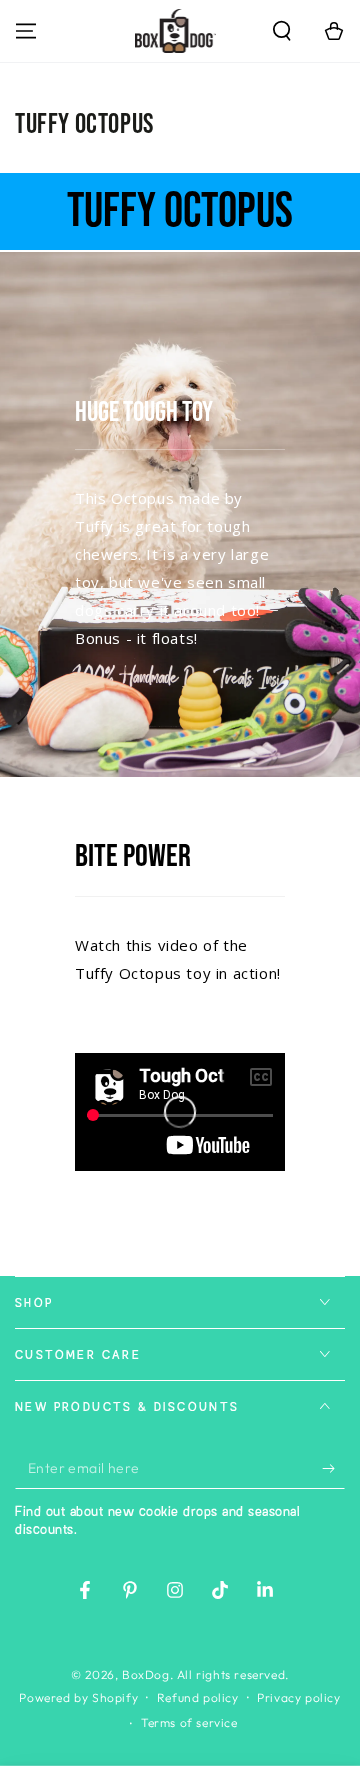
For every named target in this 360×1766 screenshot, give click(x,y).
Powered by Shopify (78, 1697)
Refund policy (198, 1697)
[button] (282, 31)
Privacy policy (298, 1697)
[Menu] (26, 31)
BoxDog (146, 1674)
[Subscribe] (333, 1469)
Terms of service (189, 1722)
